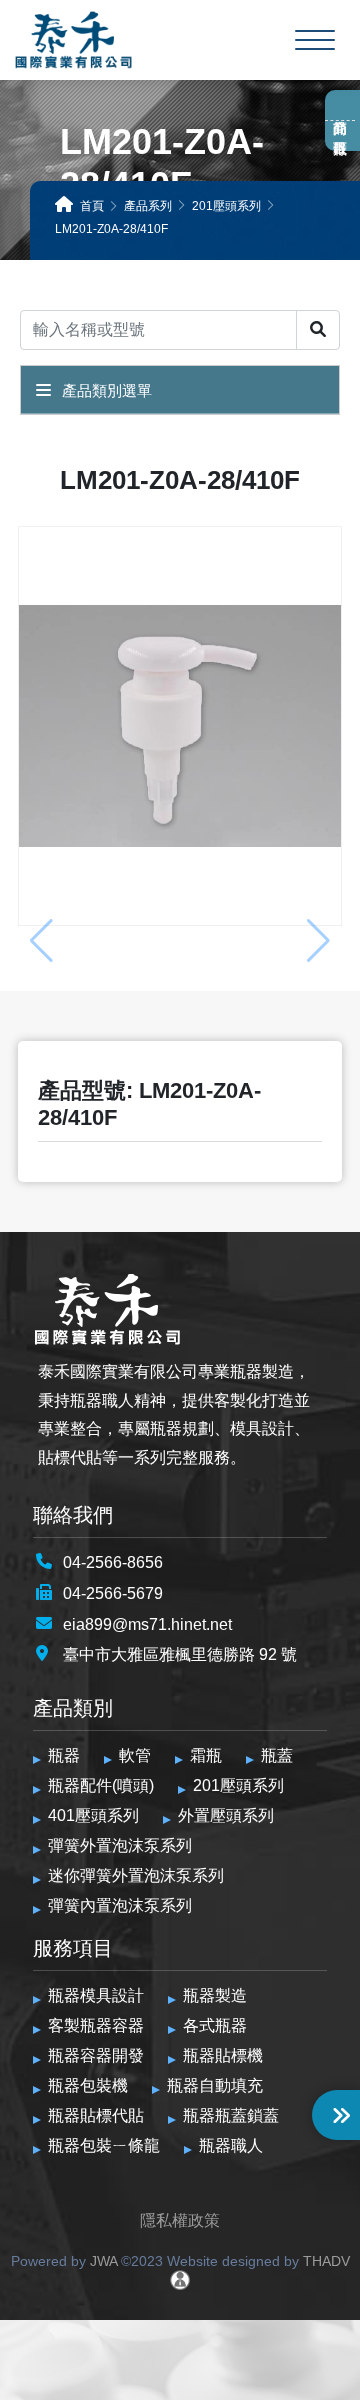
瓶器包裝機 (88, 2085)
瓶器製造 (215, 1995)
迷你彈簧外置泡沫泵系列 (136, 1875)
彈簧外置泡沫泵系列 (120, 1845)
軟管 (135, 1755)
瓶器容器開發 (96, 2055)
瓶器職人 (231, 2145)
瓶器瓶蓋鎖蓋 (231, 2115)
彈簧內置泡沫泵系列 (120, 1905)
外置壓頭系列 (226, 1815)
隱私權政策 (180, 2220)
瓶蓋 (277, 1755)
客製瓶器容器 (96, 2025)
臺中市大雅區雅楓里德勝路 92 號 (180, 1654)
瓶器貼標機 (223, 2055)
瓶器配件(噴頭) (101, 1785)
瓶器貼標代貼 (96, 2115)
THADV (326, 2261)
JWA (101, 2261)
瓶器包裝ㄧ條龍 (104, 2145)
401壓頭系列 (93, 1815)
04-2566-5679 (113, 1593)
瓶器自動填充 (215, 2085)
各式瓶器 (215, 2025)
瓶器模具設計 (96, 1995)
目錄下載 (340, 131)
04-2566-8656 (113, 1562)
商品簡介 (340, 110)
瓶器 (64, 1755)
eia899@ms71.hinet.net (147, 1624)
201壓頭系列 (238, 1785)
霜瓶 (206, 1755)
